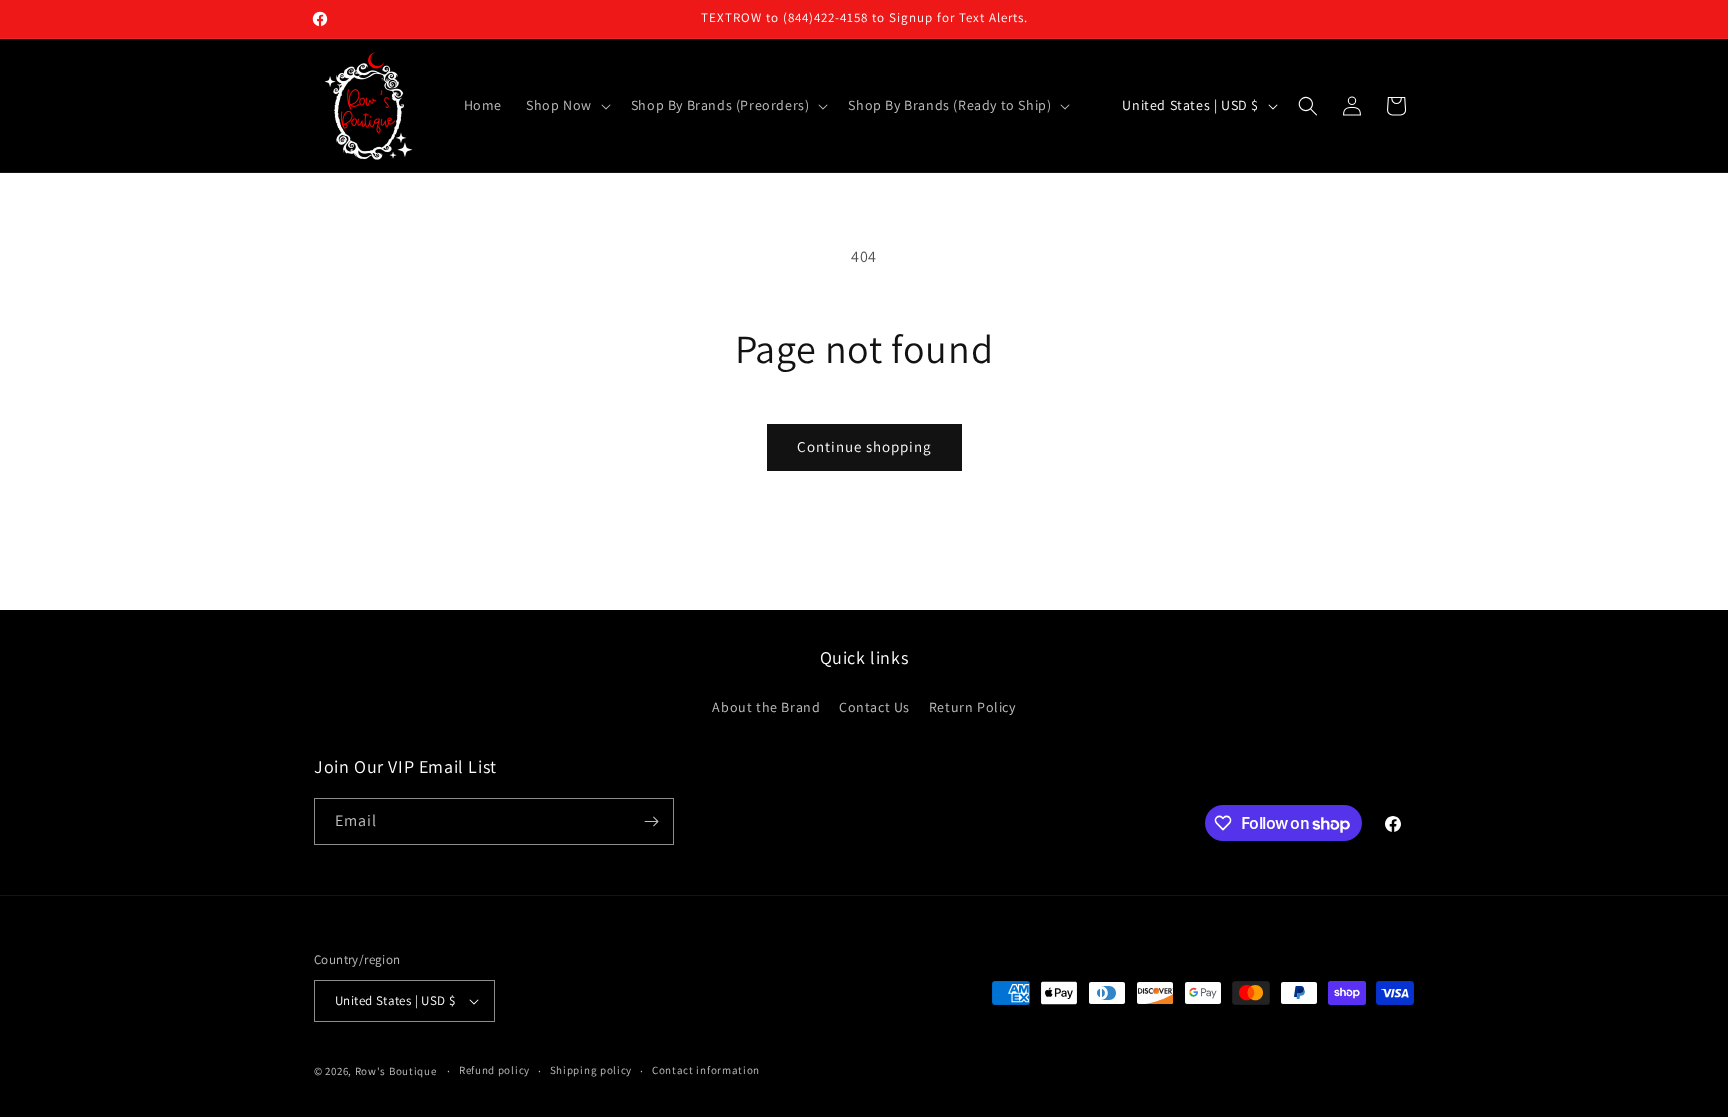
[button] (566, 105)
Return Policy (972, 707)
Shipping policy (591, 1070)
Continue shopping (864, 446)
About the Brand (766, 707)
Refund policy (494, 1070)
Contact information (706, 1070)
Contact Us (874, 707)
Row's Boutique (396, 1071)
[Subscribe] (651, 821)
